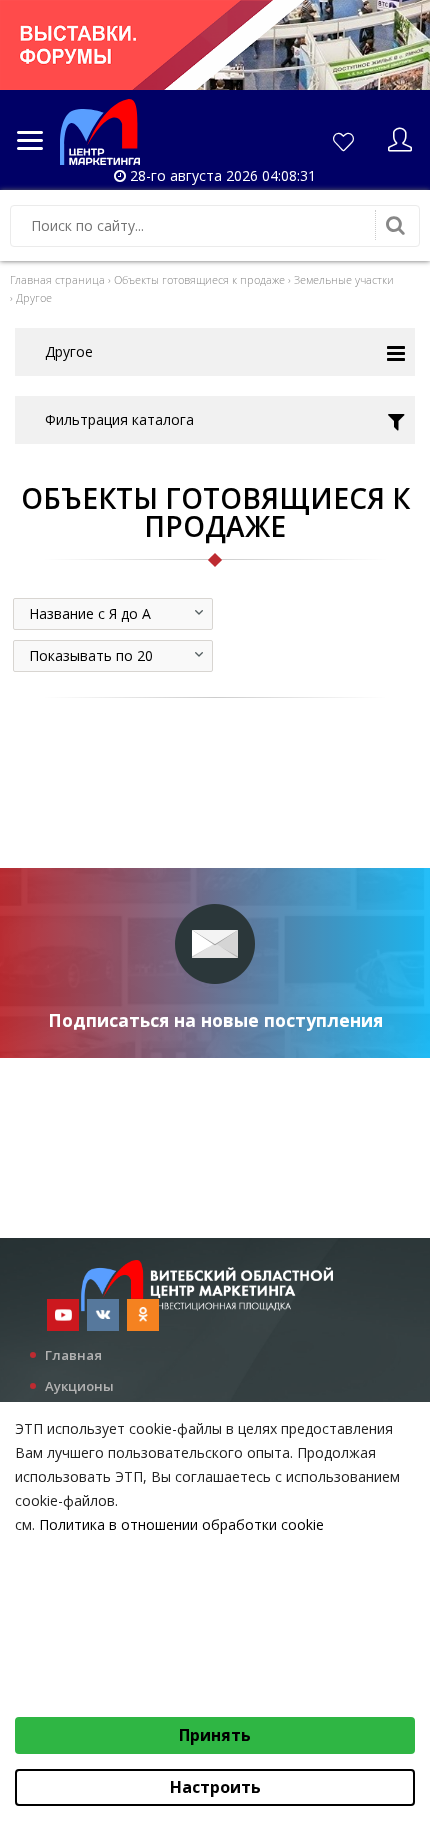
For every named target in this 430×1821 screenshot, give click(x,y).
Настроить (215, 1787)
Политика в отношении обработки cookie (181, 1524)
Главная (73, 1355)
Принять (215, 1735)
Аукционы (79, 1386)
